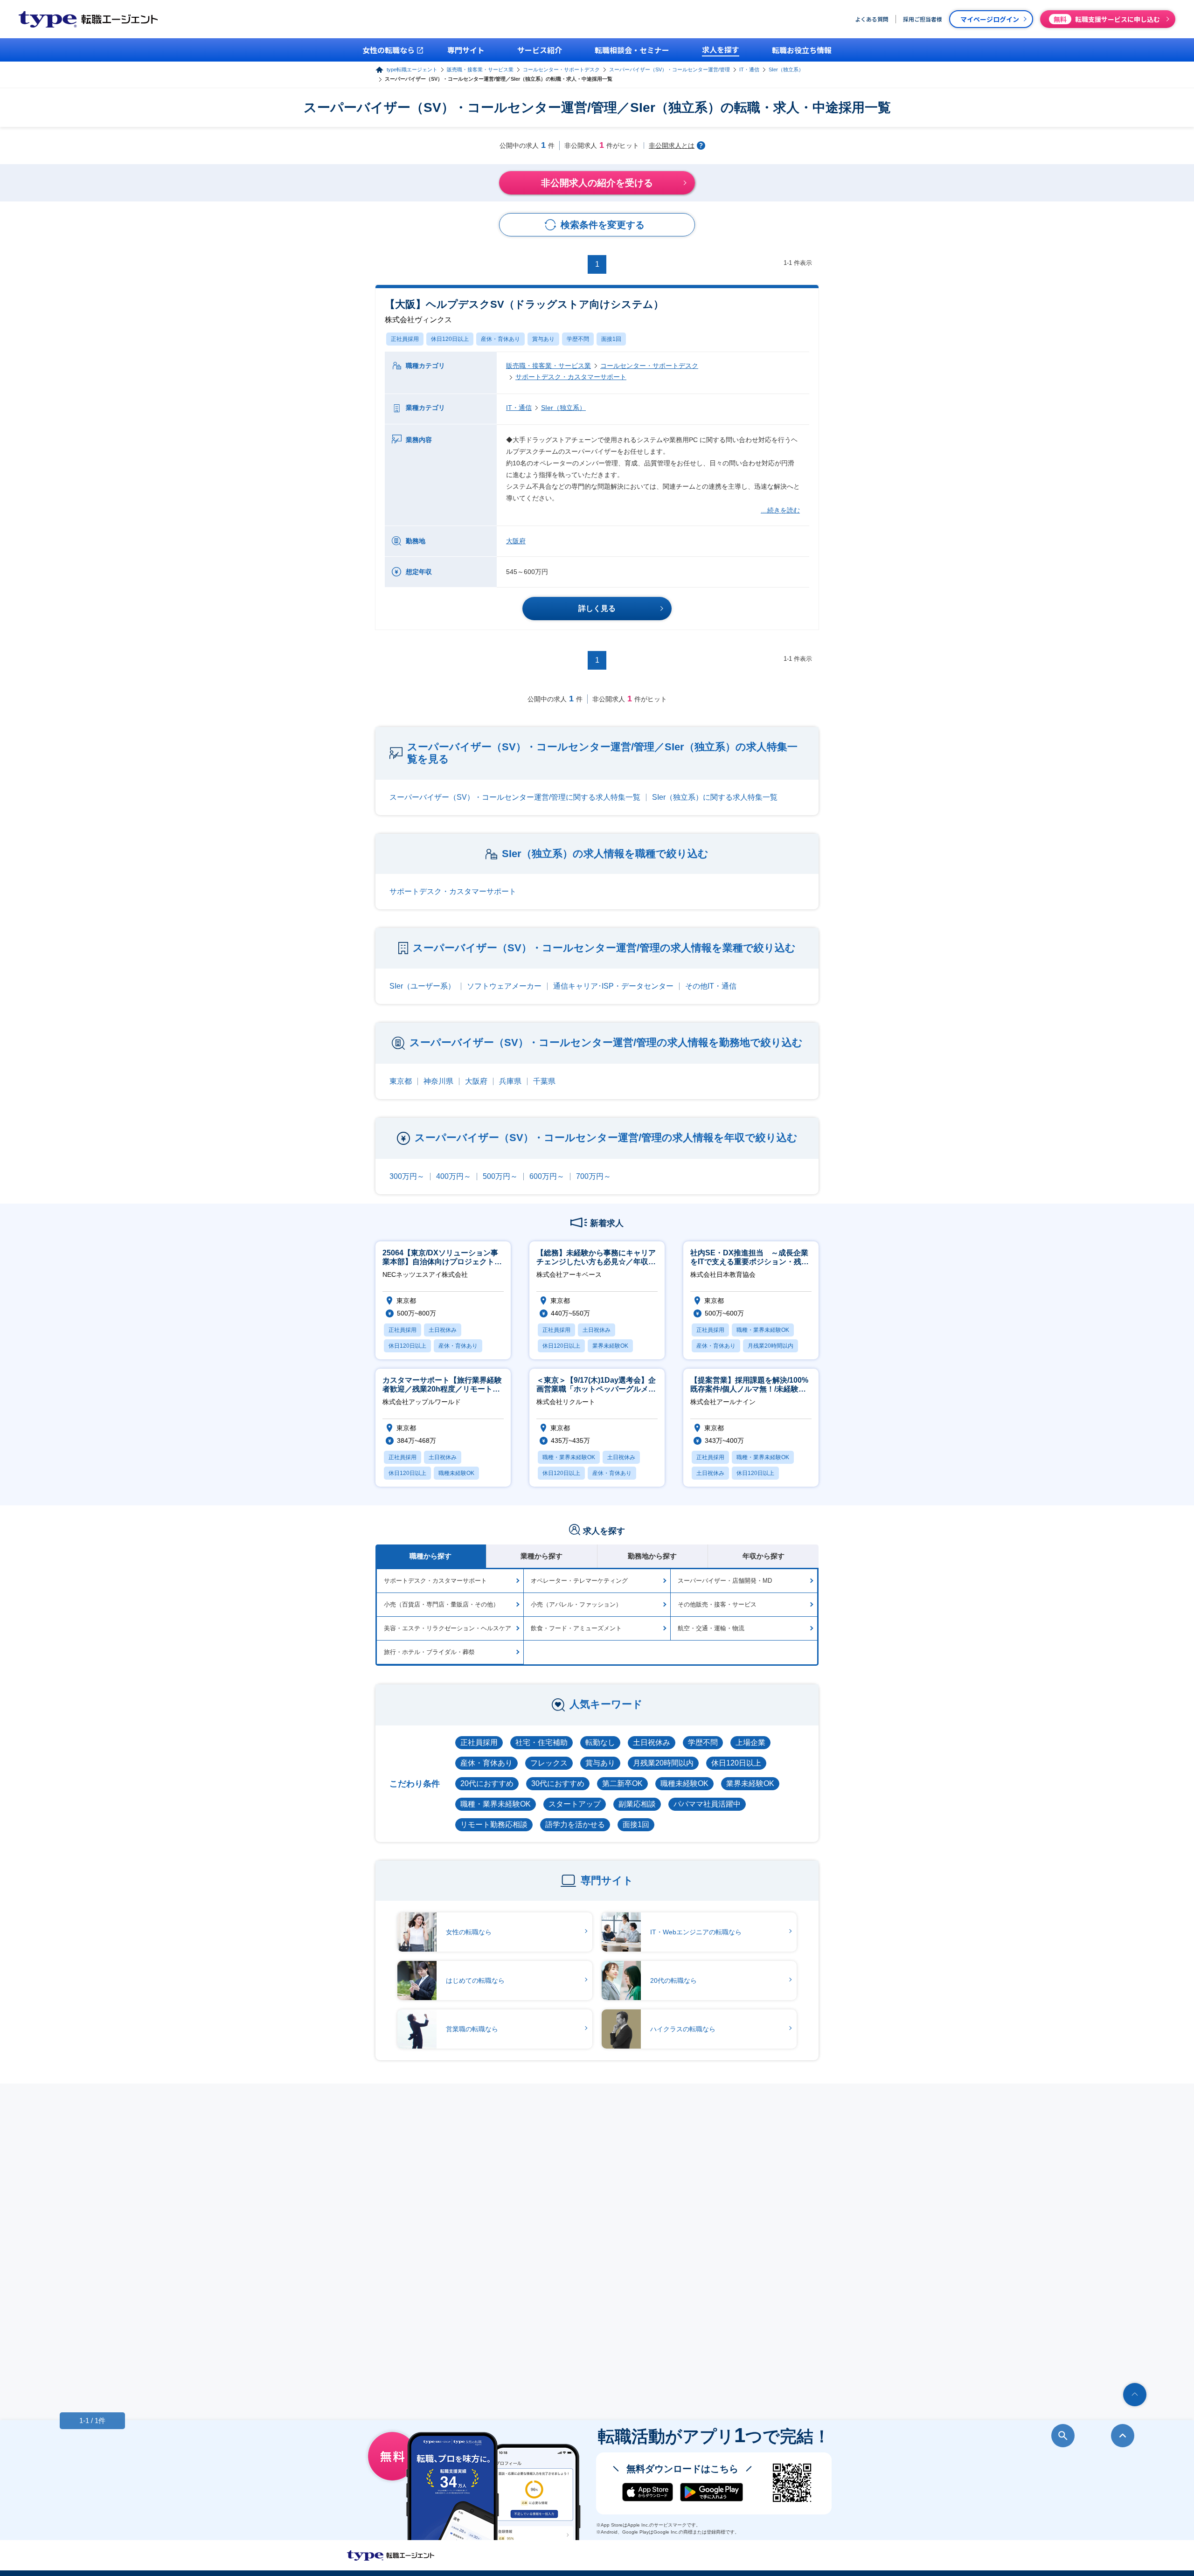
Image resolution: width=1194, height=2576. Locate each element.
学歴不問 (578, 339)
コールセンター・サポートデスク (561, 69)
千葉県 (544, 1081)
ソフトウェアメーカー (504, 986)
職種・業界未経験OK (496, 1804)
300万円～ (407, 1176)
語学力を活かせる (575, 1825)
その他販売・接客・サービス (717, 1604)
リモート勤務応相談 (494, 1825)
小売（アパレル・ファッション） (576, 1604)
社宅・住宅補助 (541, 1742)
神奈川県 (438, 1081)
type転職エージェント (412, 69)
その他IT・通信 (711, 986)
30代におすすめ (558, 1783)
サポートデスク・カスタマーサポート (571, 377)
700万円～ (594, 1176)
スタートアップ (575, 1804)
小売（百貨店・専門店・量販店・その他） (441, 1604)
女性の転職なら (469, 1932)
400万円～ (454, 1176)
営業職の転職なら (472, 2029)
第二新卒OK (622, 1783)
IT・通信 (749, 69)
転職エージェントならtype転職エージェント (391, 2555)
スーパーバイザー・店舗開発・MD (725, 1581)
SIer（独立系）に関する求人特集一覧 (715, 797)
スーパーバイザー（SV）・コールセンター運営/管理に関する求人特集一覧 (515, 797)
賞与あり (543, 339)
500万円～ (500, 1176)
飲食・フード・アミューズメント (576, 1628)
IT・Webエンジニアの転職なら (696, 1932)
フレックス (549, 1763)
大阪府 (516, 541)
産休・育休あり (500, 339)
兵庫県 (510, 1081)
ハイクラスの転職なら (683, 2029)
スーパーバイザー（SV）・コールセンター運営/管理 (670, 69)
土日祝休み (652, 1742)
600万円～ (547, 1176)
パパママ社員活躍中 (707, 1804)
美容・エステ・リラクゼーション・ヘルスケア (448, 1628)
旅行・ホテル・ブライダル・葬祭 (429, 1652)
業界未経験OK (750, 1783)
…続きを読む (780, 510)
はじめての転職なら (475, 1980)
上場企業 (750, 1742)
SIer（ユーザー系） (422, 986)
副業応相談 (637, 1804)
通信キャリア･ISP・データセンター (613, 986)
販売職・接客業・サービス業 (480, 69)
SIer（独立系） (786, 69)
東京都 (401, 1081)
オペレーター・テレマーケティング (579, 1581)
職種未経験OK (684, 1783)
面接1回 (611, 339)
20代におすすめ (487, 1783)
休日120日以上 (450, 339)
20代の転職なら (673, 1980)
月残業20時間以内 (663, 1763)
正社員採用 (405, 339)
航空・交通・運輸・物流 (711, 1628)
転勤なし (600, 1742)
